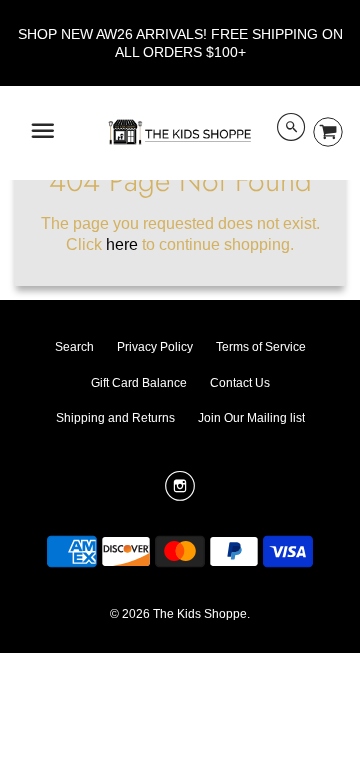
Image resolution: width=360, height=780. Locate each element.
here (122, 244)
